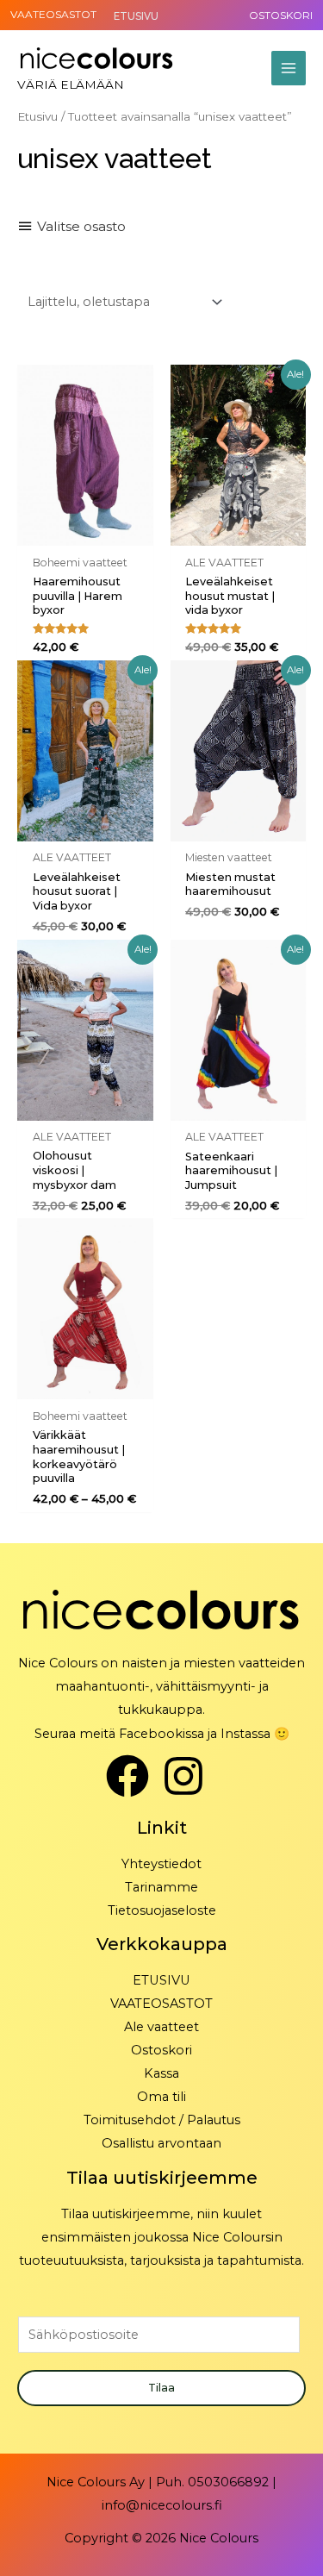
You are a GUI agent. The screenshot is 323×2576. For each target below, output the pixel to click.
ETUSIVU (161, 1980)
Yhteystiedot (161, 1864)
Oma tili (161, 2097)
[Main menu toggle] (289, 68)
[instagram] (190, 1776)
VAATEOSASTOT (53, 14)
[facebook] (134, 1776)
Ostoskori (161, 2050)
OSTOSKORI (281, 15)
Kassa (161, 2073)
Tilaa (161, 2388)
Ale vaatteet (161, 2027)
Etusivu (37, 116)
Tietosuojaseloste (162, 1910)
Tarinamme (161, 1887)
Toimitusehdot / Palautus (162, 2120)
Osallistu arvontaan (161, 2143)
